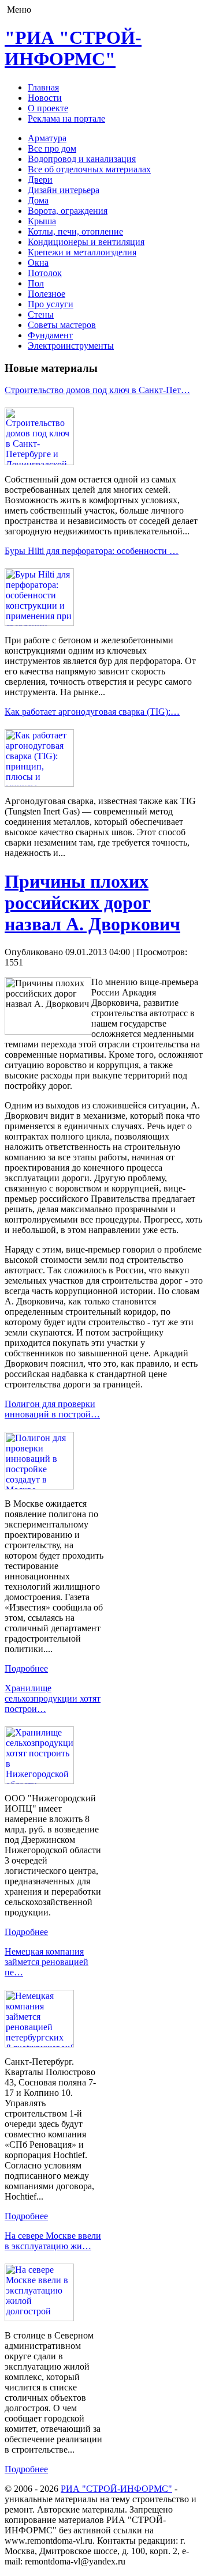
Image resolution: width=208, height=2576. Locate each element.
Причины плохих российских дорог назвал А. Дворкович (92, 903)
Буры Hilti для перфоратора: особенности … (92, 551)
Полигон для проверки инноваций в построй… (52, 1409)
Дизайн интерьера (64, 190)
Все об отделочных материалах (89, 169)
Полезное (47, 294)
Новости (45, 98)
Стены (41, 314)
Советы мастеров (62, 325)
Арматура (47, 138)
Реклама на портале (66, 118)
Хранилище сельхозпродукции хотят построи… (53, 1698)
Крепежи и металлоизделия (82, 252)
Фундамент (50, 335)
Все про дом (52, 148)
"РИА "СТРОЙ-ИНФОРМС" (73, 48)
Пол (36, 283)
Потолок (45, 273)
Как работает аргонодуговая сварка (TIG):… (92, 712)
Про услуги (51, 304)
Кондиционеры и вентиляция (86, 242)
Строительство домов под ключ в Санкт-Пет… (97, 390)
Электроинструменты (71, 346)
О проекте (48, 108)
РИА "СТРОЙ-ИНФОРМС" (116, 2489)
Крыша (42, 221)
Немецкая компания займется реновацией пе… (47, 1962)
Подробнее (26, 1668)
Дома (38, 200)
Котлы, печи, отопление (75, 231)
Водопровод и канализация (82, 159)
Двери (40, 180)
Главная (43, 87)
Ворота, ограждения (68, 211)
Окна (38, 263)
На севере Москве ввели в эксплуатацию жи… (53, 2241)
